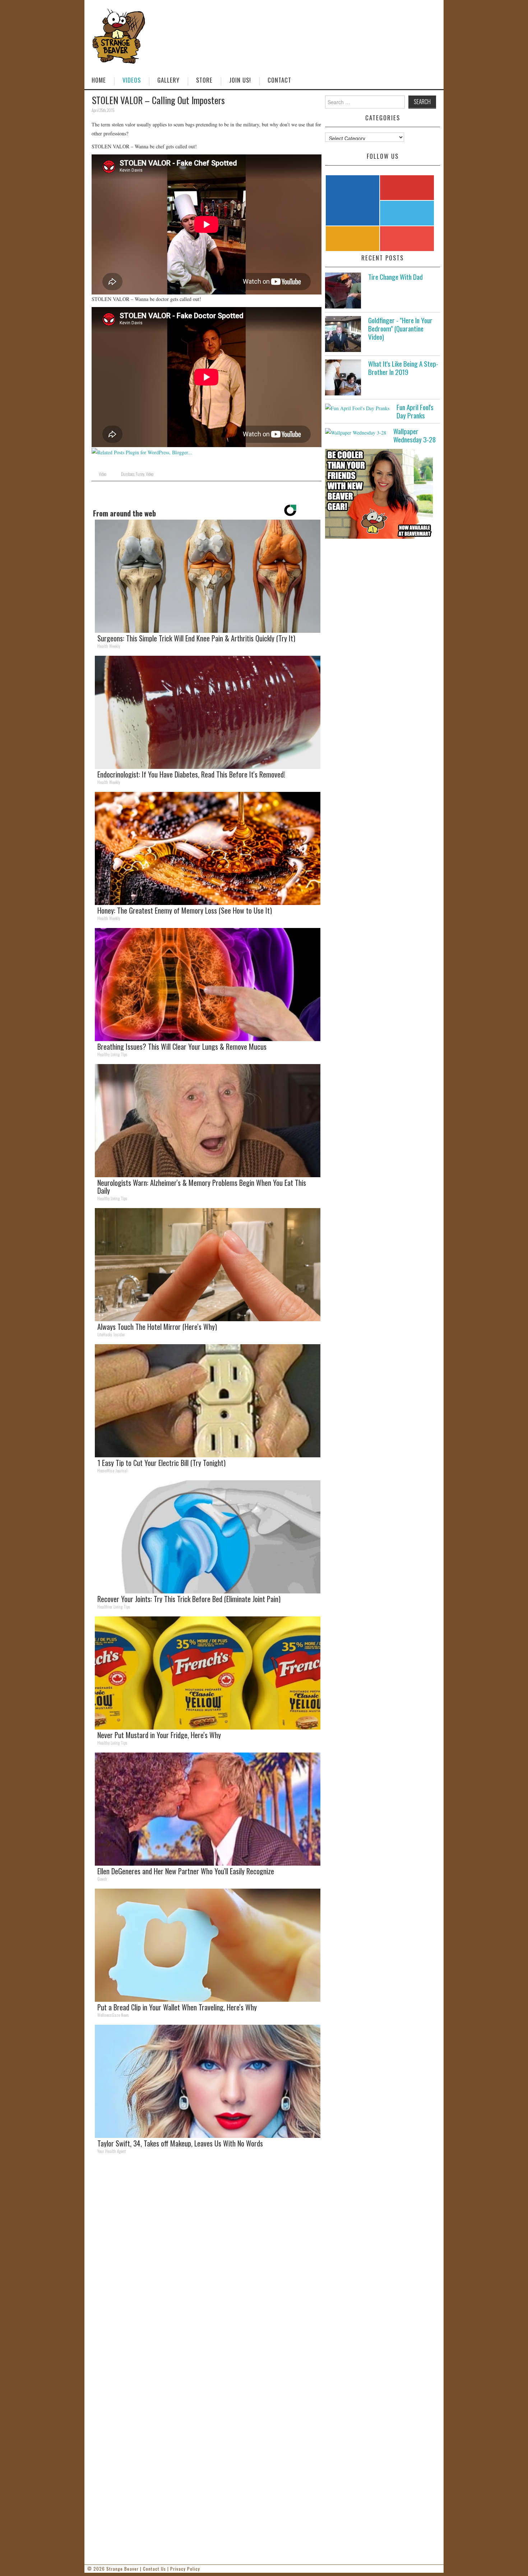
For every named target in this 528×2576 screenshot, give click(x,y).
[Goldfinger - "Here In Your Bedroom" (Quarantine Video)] (343, 334)
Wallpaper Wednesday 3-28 (414, 435)
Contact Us (154, 2569)
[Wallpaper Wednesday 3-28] (356, 432)
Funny (140, 474)
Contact (279, 80)
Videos (132, 80)
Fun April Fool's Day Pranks (415, 411)
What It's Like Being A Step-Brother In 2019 (403, 368)
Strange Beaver (122, 2569)
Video (103, 474)
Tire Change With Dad (395, 277)
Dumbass (128, 474)
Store (204, 80)
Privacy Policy (185, 2569)
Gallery (168, 80)
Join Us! (240, 80)
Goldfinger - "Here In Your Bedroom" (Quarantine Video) (400, 328)
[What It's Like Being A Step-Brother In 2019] (343, 377)
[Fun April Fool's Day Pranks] (357, 408)
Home (99, 80)
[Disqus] (207, 2259)
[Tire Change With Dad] (343, 291)
